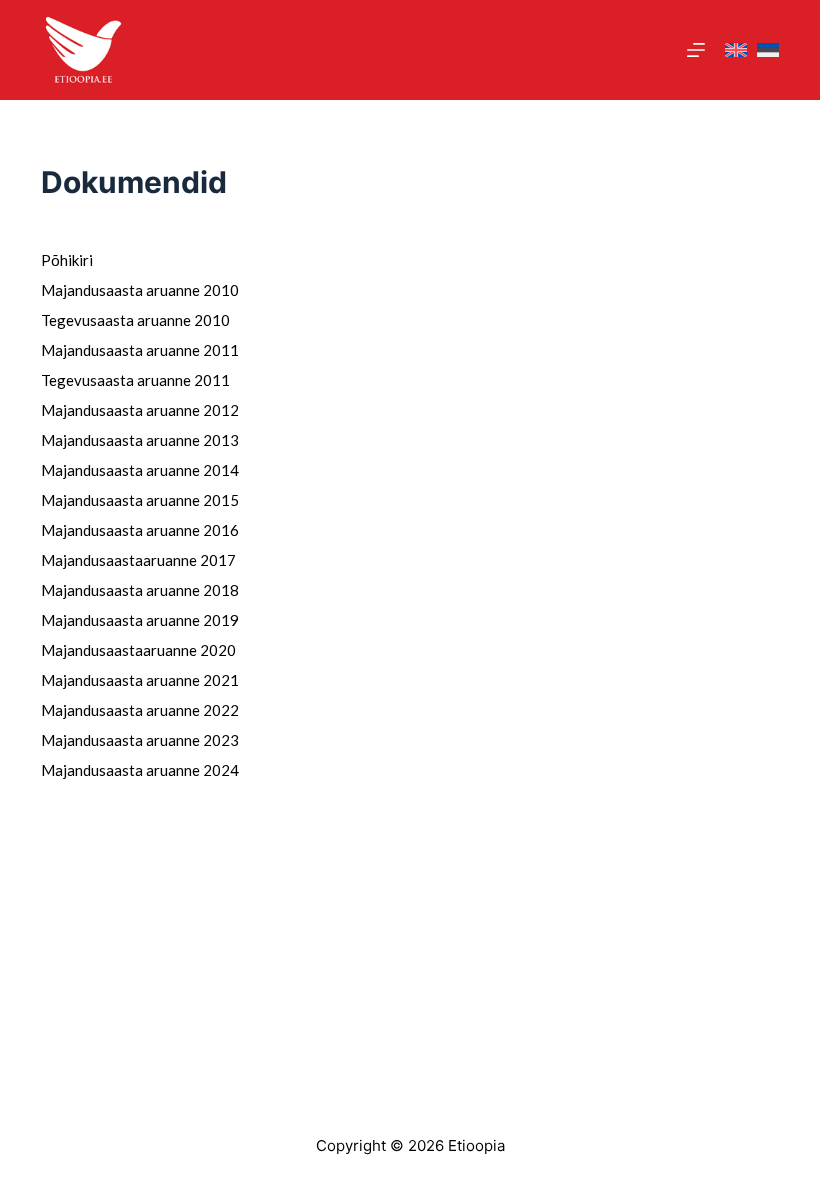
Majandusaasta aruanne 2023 (140, 740)
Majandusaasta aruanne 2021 (140, 680)
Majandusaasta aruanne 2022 (140, 710)
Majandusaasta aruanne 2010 (140, 290)
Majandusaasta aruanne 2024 (140, 770)
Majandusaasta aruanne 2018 (140, 590)
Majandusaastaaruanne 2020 (138, 650)
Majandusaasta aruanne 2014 (140, 470)
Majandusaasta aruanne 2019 (140, 620)
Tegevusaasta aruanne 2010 (135, 320)
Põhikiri (67, 260)
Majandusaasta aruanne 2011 (140, 350)
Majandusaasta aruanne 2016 (140, 530)
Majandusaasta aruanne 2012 (140, 410)
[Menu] (696, 50)
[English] (736, 50)
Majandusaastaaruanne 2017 (138, 560)
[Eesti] (768, 50)
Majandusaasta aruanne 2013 (140, 440)
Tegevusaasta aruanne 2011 (135, 380)
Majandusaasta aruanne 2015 (140, 500)
